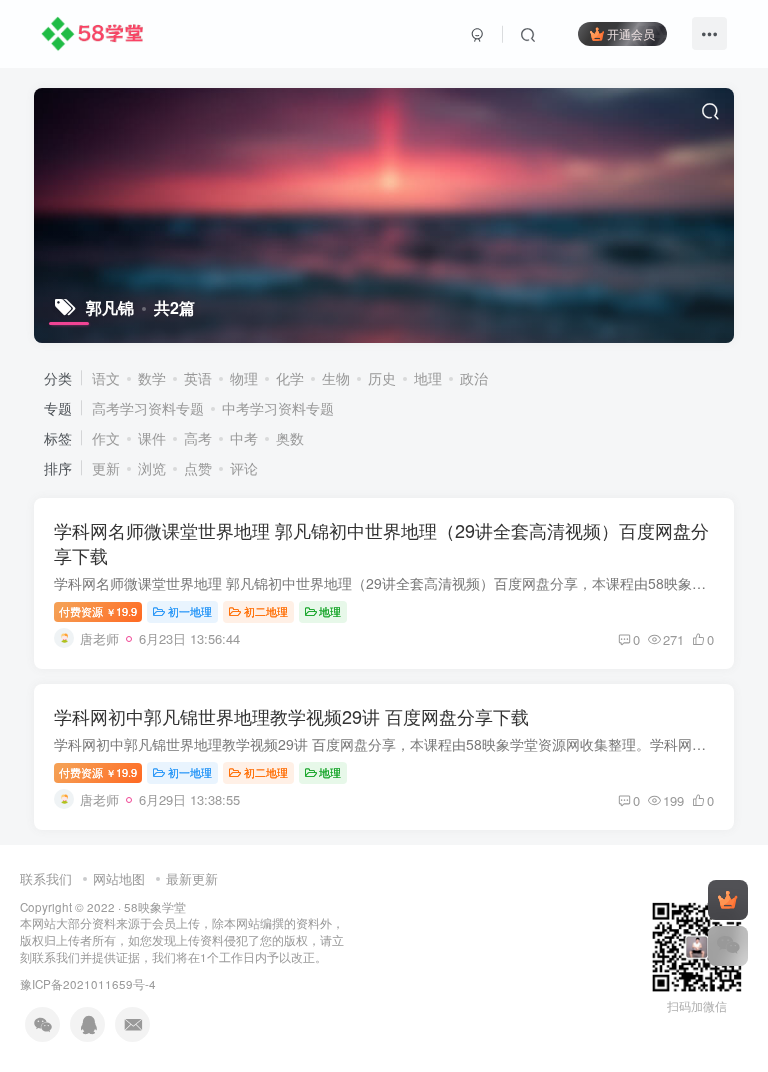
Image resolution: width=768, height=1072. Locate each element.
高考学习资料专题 (148, 408)
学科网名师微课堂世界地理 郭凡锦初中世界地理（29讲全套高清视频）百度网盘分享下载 (381, 542)
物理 (244, 378)
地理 (428, 378)
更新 (106, 468)
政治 (474, 378)
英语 (198, 378)
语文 (106, 378)
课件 (152, 438)
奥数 (290, 438)
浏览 (152, 468)
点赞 (198, 468)
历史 (382, 378)
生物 (336, 378)
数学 (152, 378)
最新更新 (192, 878)
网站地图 (119, 878)
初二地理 (266, 611)
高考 (198, 438)
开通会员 (631, 33)
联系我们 (46, 878)
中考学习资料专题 (278, 408)
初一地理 (190, 611)
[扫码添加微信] (728, 946)
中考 (244, 438)
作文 (106, 438)
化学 (290, 378)
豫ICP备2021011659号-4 (88, 984)
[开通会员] (728, 900)
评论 (244, 468)
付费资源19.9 (98, 611)
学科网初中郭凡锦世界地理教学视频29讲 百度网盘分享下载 (291, 716)
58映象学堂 (155, 907)
